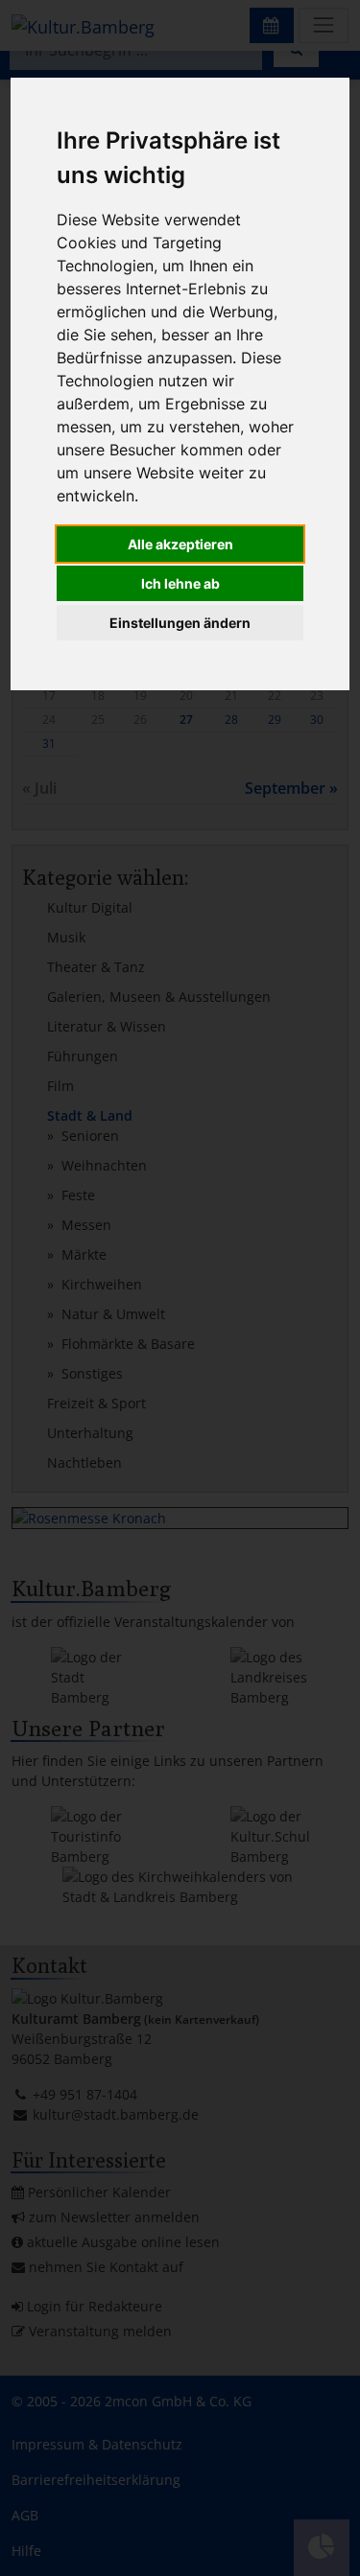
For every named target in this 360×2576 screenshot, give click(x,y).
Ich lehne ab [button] (180, 583)
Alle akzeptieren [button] (180, 544)
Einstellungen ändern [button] (180, 623)
